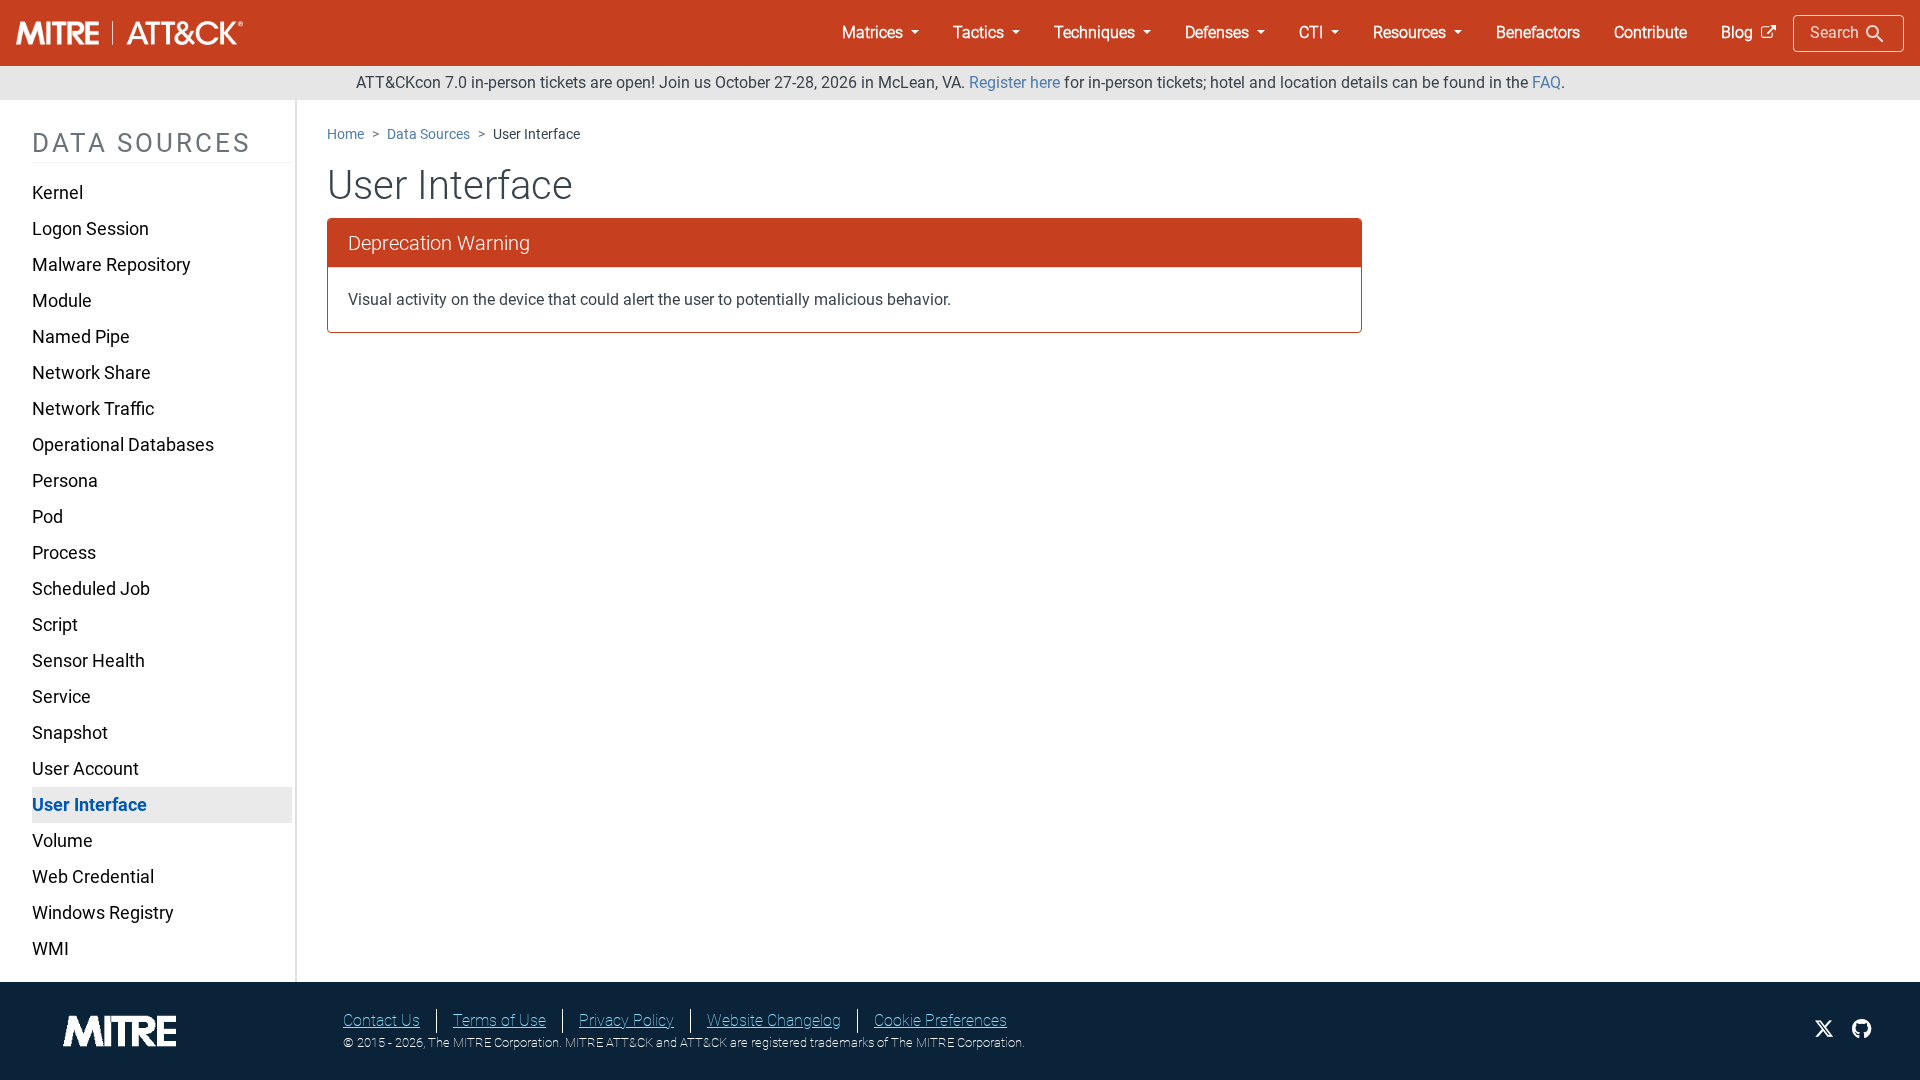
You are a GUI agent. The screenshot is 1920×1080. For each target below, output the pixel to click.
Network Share (91, 373)
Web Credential (93, 877)
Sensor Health (88, 661)
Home (345, 134)
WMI (50, 949)
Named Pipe (81, 337)
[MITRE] (120, 1029)
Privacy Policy (626, 1020)
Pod (47, 517)
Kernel (57, 193)
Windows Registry (103, 913)
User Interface (89, 805)
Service (61, 697)
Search (1836, 32)
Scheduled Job (91, 589)
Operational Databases (123, 445)
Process (64, 553)
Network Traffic (93, 409)
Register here (1014, 82)
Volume (62, 841)
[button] (880, 33)
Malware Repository (111, 265)
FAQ (1546, 82)
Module (62, 301)
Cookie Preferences (940, 1020)
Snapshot (70, 733)
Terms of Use (499, 1020)
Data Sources (428, 134)
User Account (85, 769)
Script (55, 625)
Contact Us (381, 1020)
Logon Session (90, 229)
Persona (65, 481)
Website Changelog (774, 1020)
